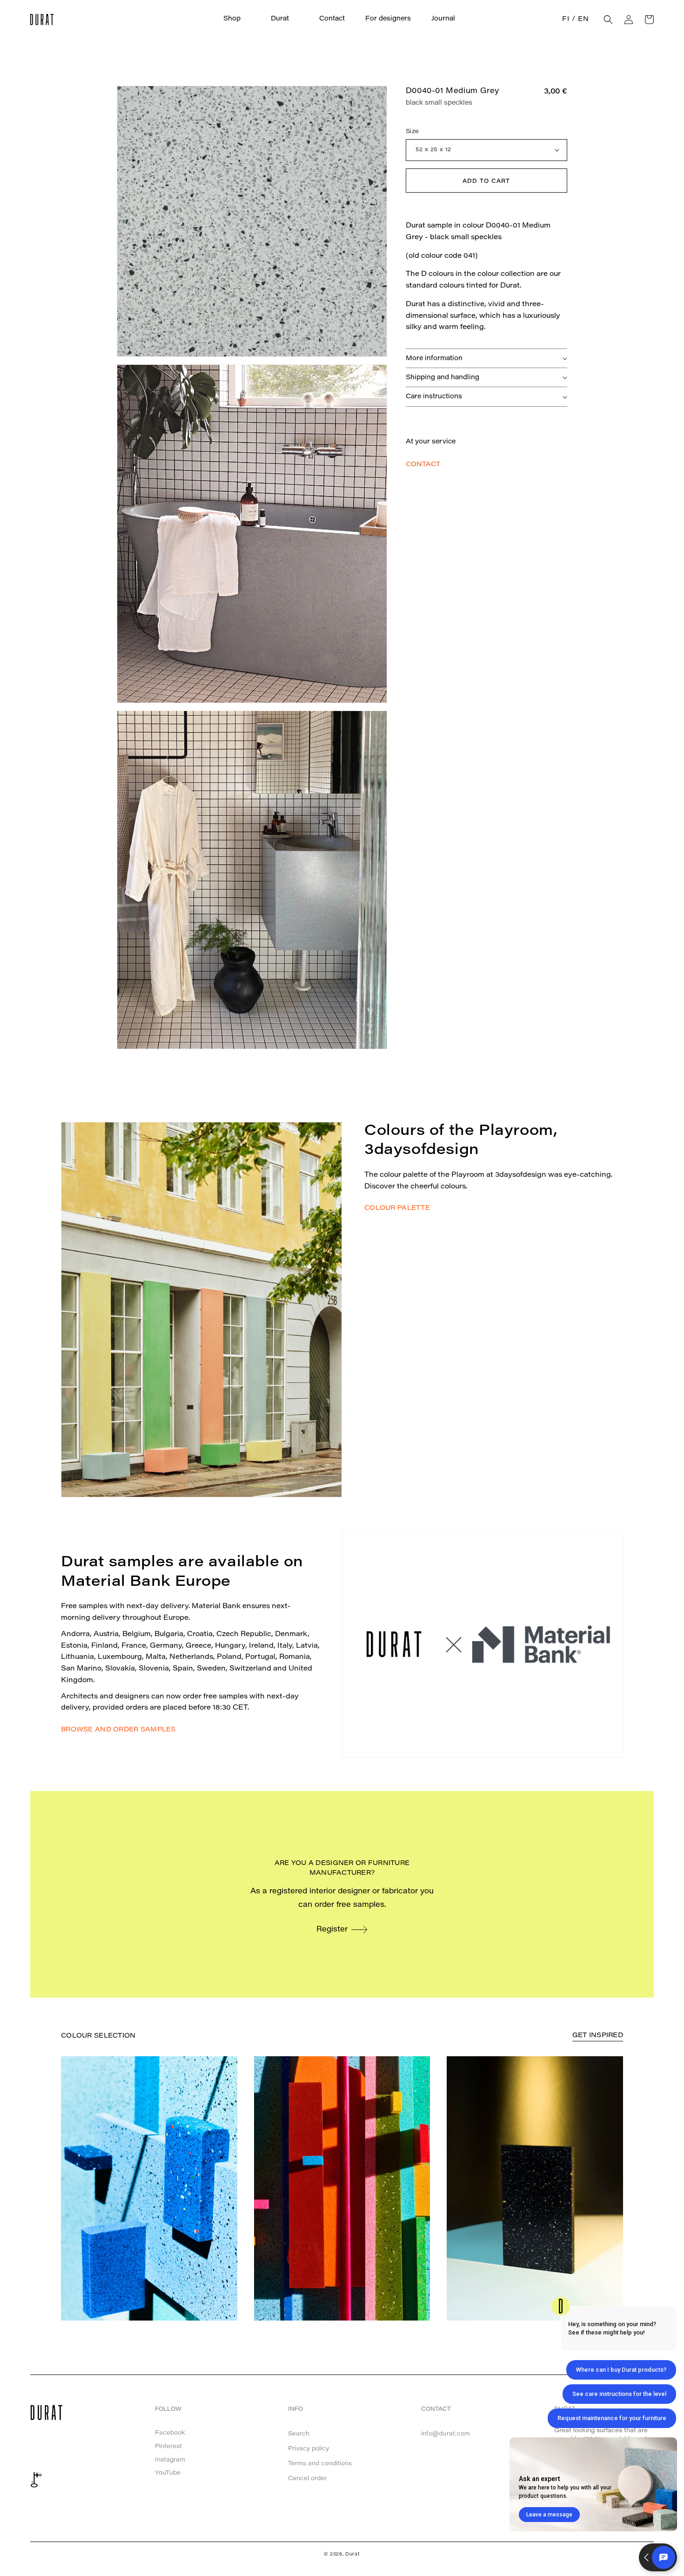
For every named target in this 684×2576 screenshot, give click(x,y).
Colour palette (397, 1208)
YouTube (168, 2473)
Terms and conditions (320, 2464)
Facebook (170, 2433)
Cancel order (307, 2479)
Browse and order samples (118, 1730)
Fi (566, 20)
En (583, 20)
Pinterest (168, 2446)
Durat (353, 2555)
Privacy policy (308, 2449)
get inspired (598, 2036)
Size (412, 131)
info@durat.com (446, 2434)
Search (299, 2434)
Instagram (170, 2460)
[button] (237, 19)
